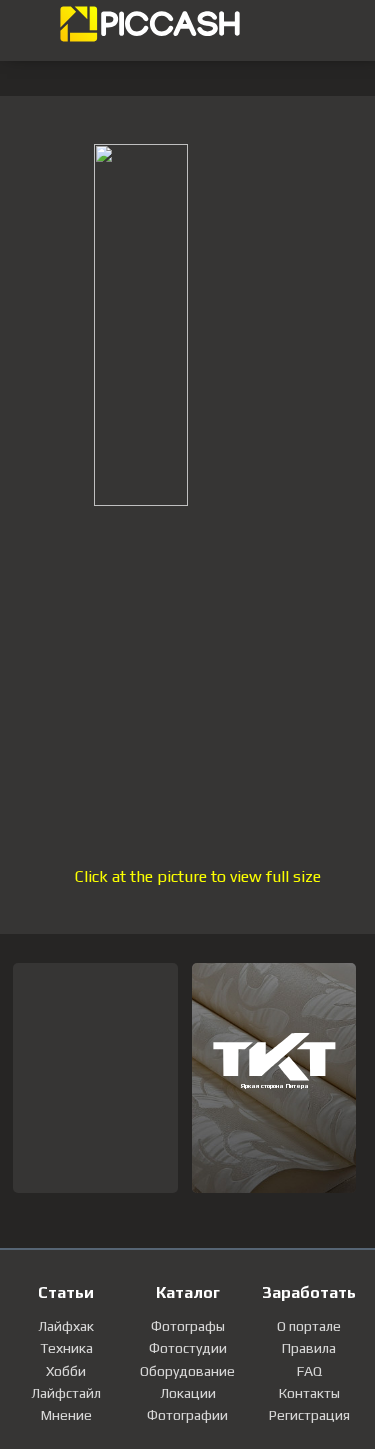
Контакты (309, 1393)
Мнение (66, 1415)
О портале (309, 1326)
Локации (188, 1393)
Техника (66, 1348)
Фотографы (188, 1326)
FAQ (309, 1371)
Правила (309, 1348)
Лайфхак (66, 1326)
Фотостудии (188, 1348)
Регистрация (309, 1415)
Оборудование (187, 1371)
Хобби (66, 1371)
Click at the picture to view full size (198, 876)
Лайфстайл (66, 1393)
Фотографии (187, 1415)
